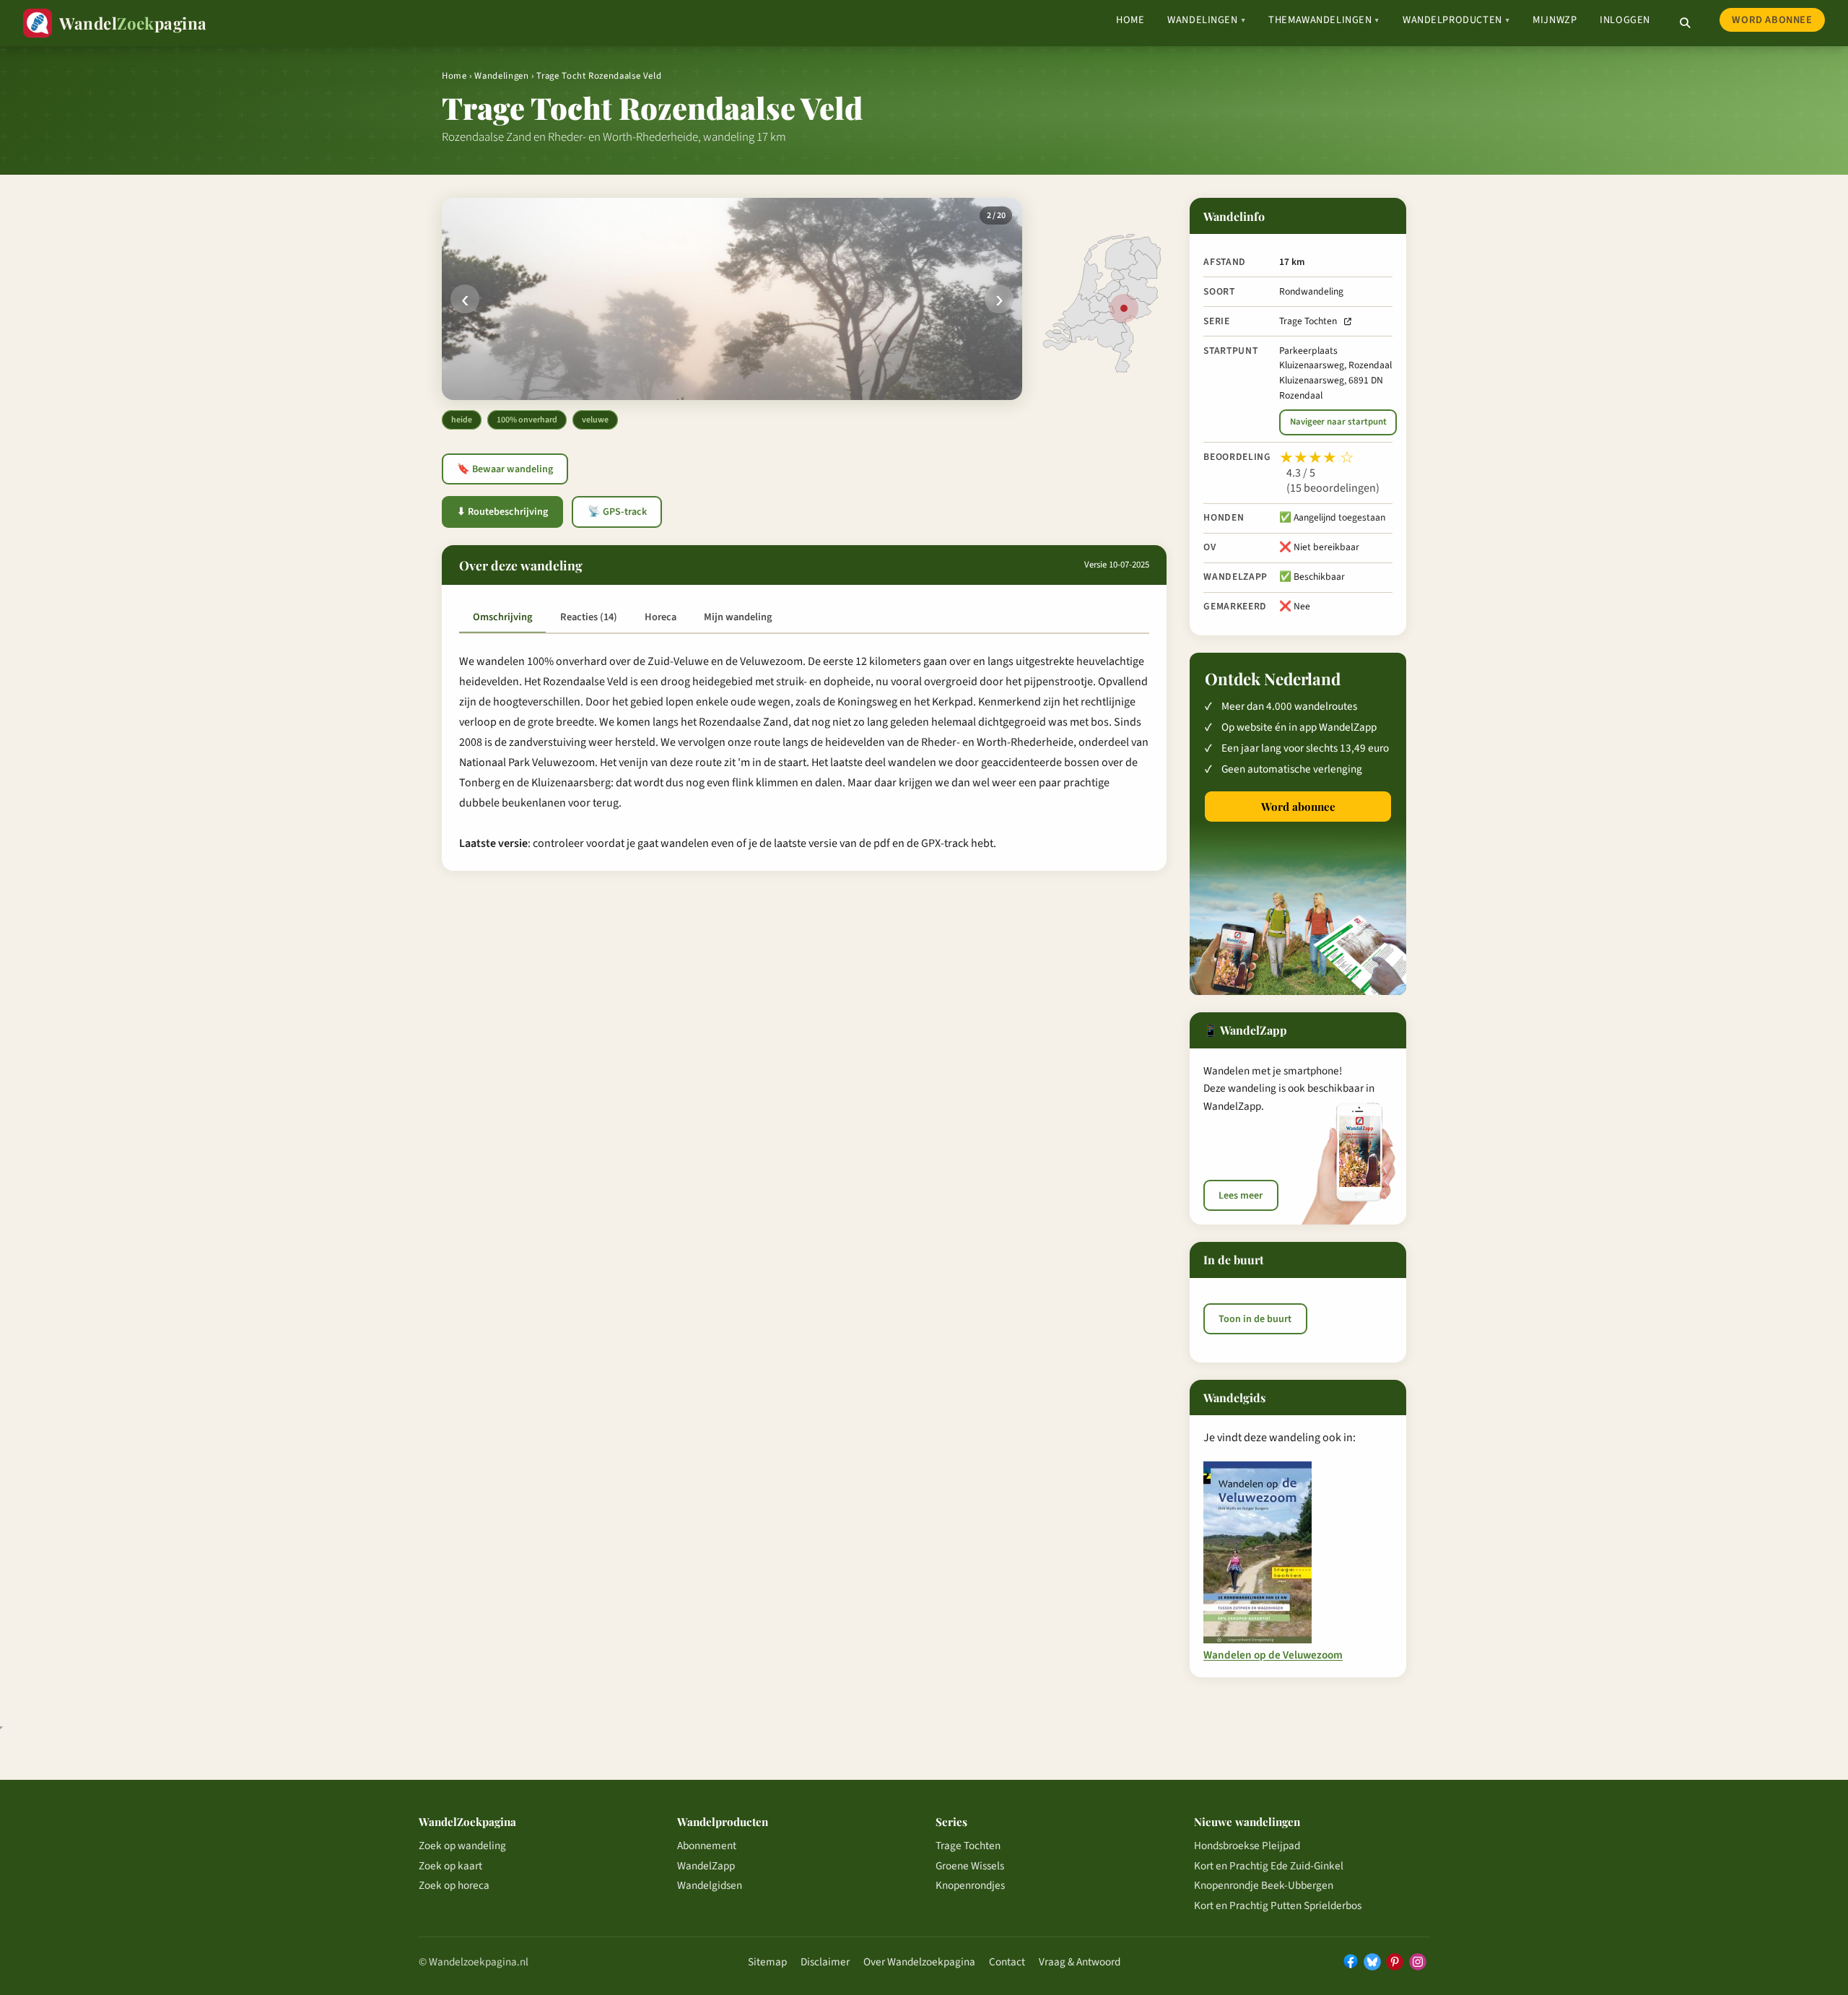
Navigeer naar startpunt (1338, 422)
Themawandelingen (1324, 20)
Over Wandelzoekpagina (919, 1962)
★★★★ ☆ (1317, 458)
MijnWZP (1555, 20)
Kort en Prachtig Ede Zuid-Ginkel (1269, 1866)
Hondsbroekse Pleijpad (1247, 1846)
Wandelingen (1206, 20)
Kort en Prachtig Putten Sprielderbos (1278, 1905)
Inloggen (1625, 20)
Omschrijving (502, 617)
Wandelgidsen (710, 1885)
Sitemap (767, 1962)
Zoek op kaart (450, 1866)
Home (1130, 20)
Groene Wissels (970, 1866)
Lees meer (1241, 1196)
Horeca (661, 617)
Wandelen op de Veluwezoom (1273, 1656)
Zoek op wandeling (462, 1846)
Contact (1007, 1962)
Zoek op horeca (454, 1885)
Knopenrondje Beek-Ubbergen (1264, 1885)
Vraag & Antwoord (1080, 1962)
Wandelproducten (1456, 20)
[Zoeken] (1685, 23)
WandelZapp (706, 1866)
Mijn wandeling (738, 617)
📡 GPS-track (617, 512)
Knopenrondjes (970, 1885)
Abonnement (707, 1846)
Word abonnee (1772, 20)
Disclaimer (825, 1962)
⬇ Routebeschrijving (502, 512)
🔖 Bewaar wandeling (505, 469)
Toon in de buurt (1255, 1319)
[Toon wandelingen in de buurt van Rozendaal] (1124, 308)
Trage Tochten (1308, 321)
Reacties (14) (589, 617)
